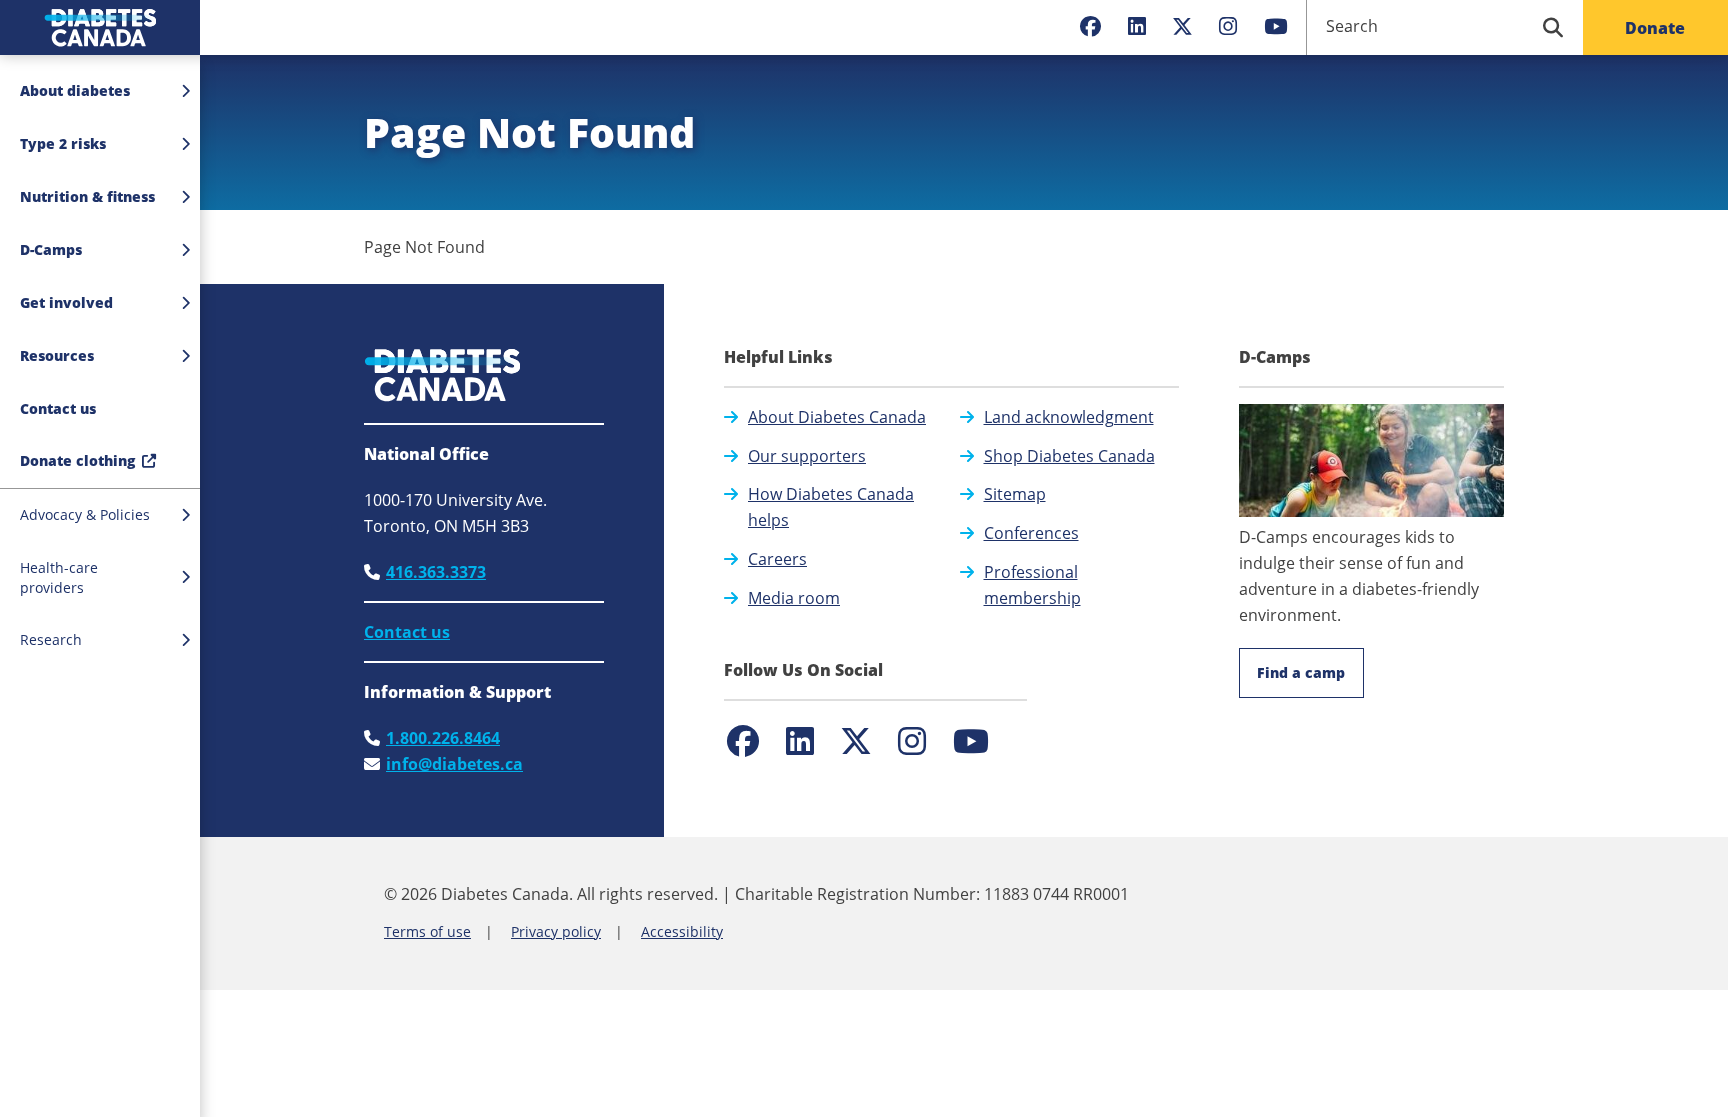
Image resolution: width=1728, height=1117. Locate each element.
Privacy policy (556, 931)
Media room (794, 598)
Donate (1655, 28)
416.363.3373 (436, 572)
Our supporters (807, 456)
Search (1352, 26)
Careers (777, 559)
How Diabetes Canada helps (831, 507)
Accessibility (682, 931)
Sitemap (1015, 494)
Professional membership (1032, 585)
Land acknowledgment (1069, 417)
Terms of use (427, 931)
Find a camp (1301, 672)
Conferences (1031, 533)
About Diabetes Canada (837, 417)
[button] (100, 409)
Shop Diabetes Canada (1069, 456)
